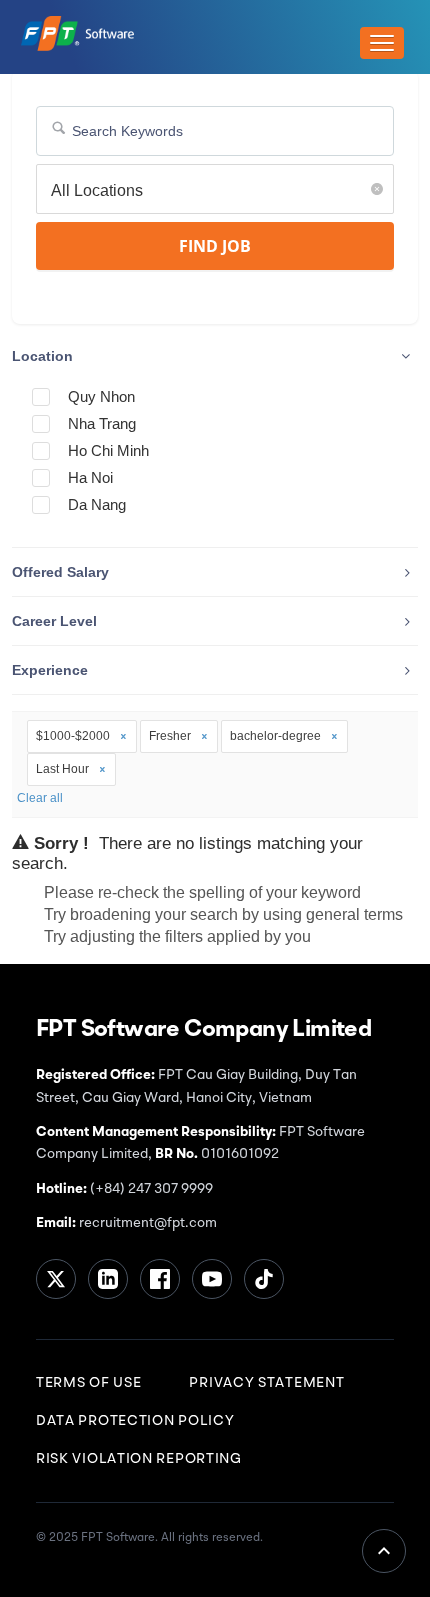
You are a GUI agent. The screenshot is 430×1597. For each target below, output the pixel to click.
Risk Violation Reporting (139, 1459)
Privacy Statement (266, 1383)
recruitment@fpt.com (146, 1223)
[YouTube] (212, 1279)
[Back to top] (384, 1551)
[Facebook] (160, 1279)
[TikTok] (264, 1279)
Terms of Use (88, 1383)
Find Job (215, 246)
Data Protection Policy (135, 1421)
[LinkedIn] (108, 1279)
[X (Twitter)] (56, 1279)
